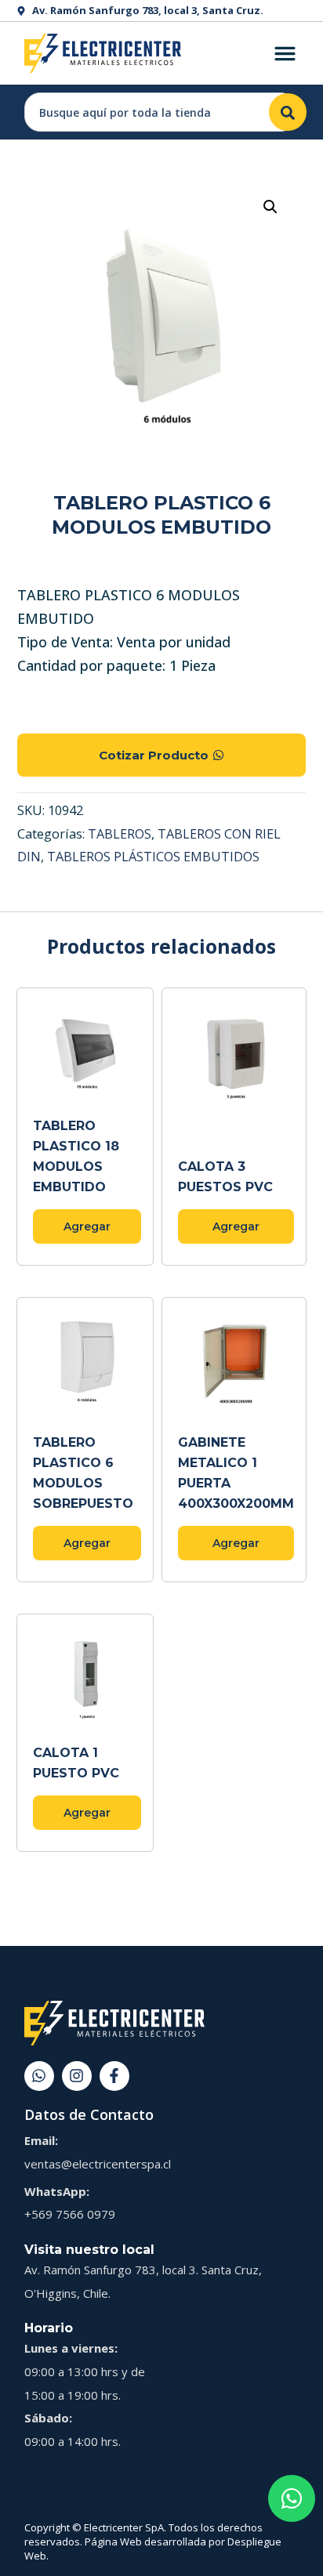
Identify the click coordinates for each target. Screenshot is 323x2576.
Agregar (87, 1226)
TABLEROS (120, 834)
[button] (270, 207)
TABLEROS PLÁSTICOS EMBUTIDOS (153, 857)
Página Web (113, 2542)
